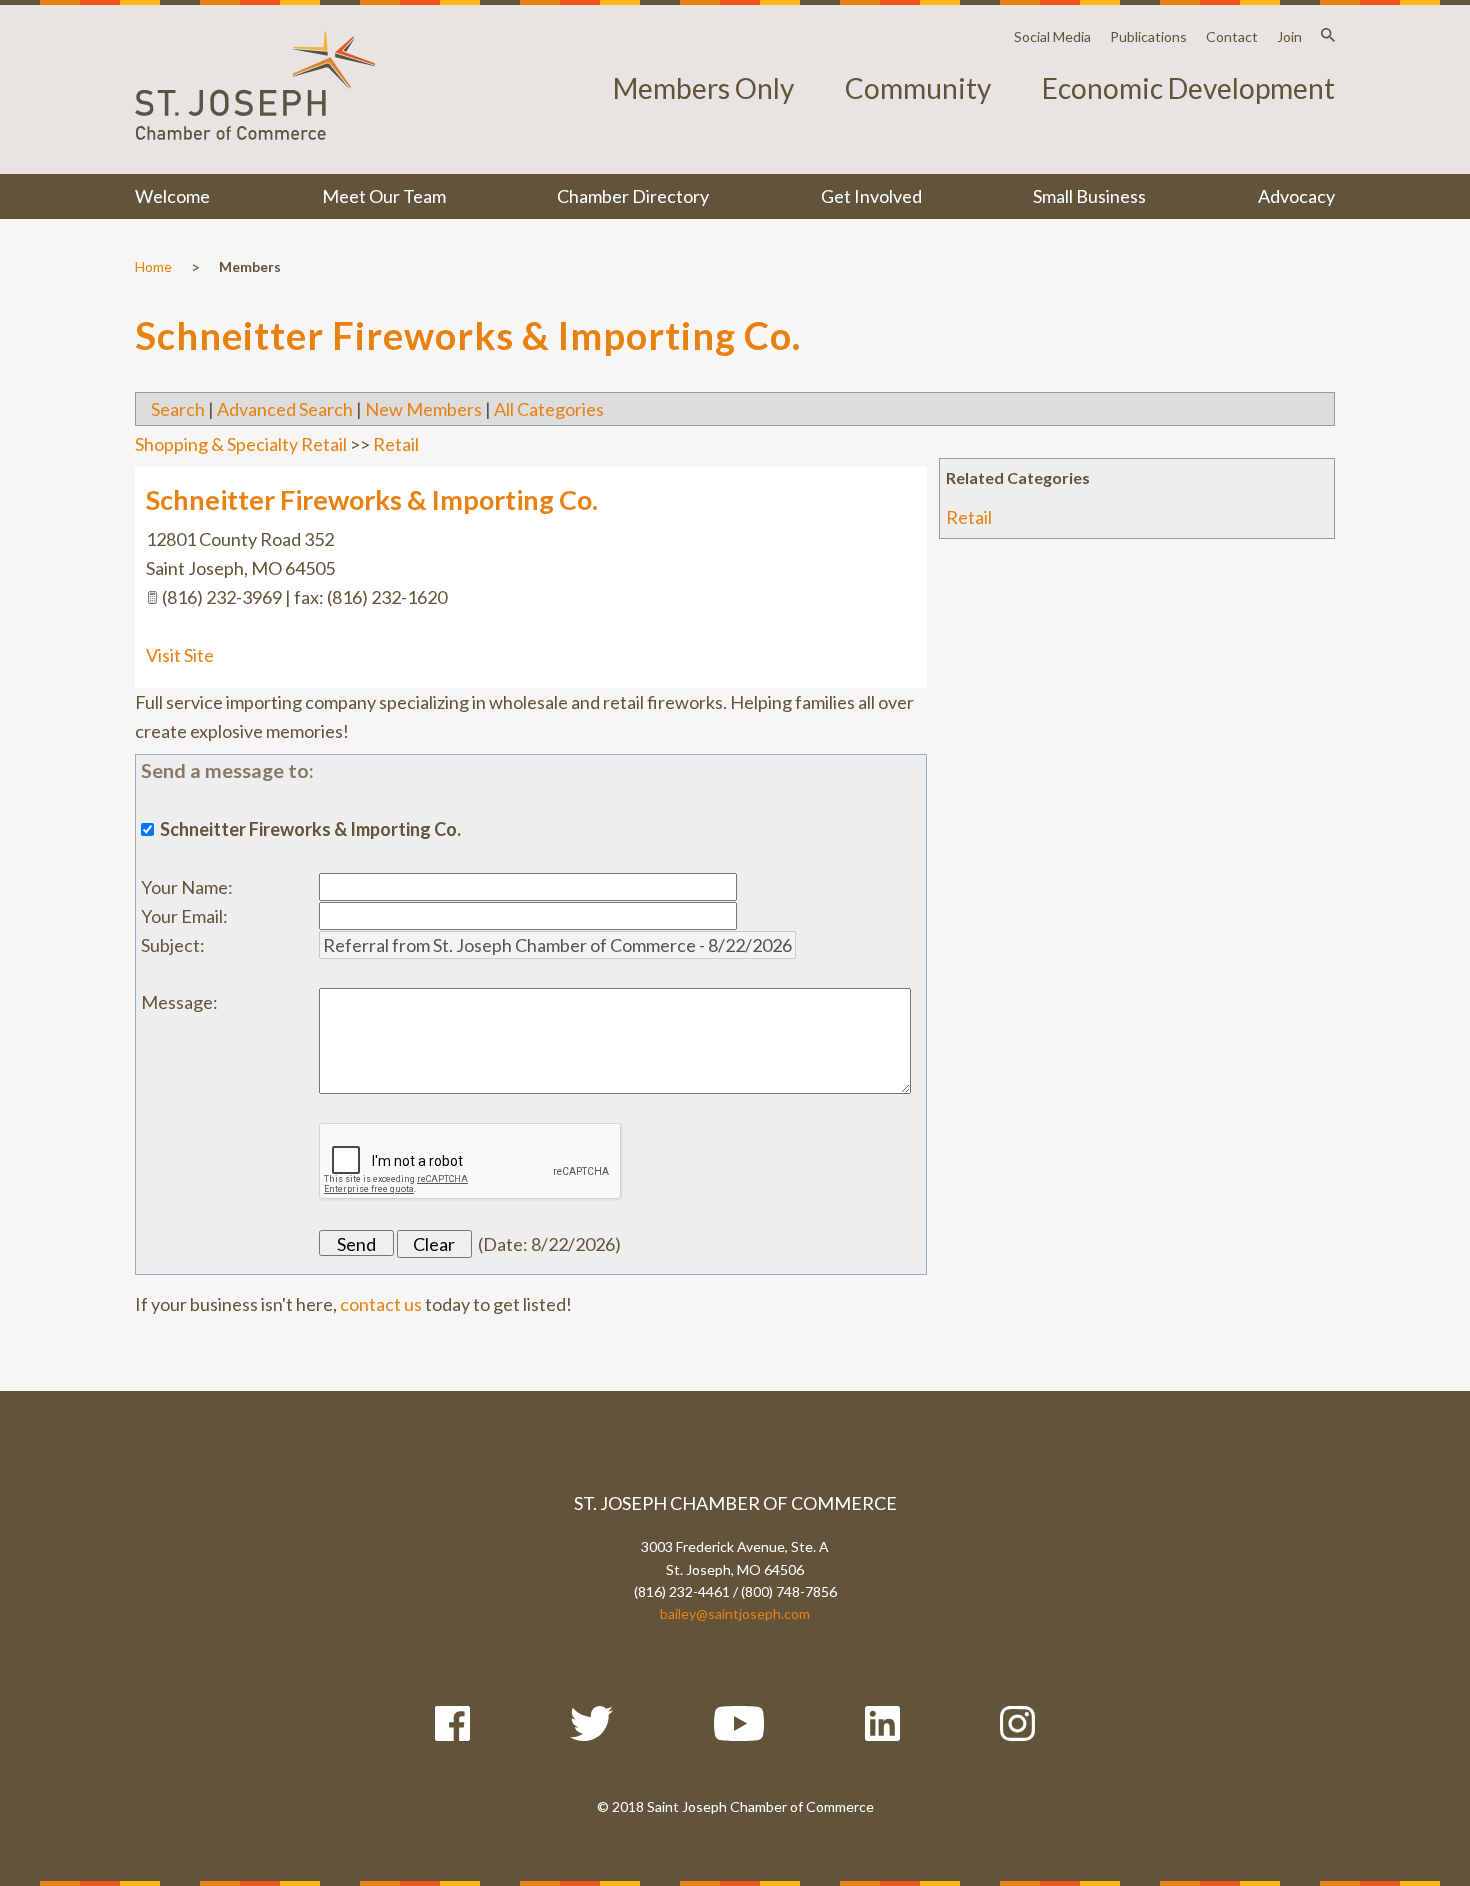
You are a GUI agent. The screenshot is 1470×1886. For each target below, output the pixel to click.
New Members (423, 409)
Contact (1232, 36)
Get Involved (871, 196)
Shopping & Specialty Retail (241, 444)
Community (918, 88)
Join (1289, 36)
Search (178, 409)
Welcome (172, 196)
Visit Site (180, 655)
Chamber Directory (633, 196)
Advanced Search (285, 409)
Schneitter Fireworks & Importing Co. (372, 499)
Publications (1148, 36)
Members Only (703, 88)
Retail (969, 517)
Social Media (1052, 36)
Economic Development (1188, 88)
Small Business (1089, 196)
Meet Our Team (384, 196)
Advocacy (1296, 196)
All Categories (549, 409)
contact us (381, 1304)
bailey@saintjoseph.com (735, 1613)
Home (153, 266)
